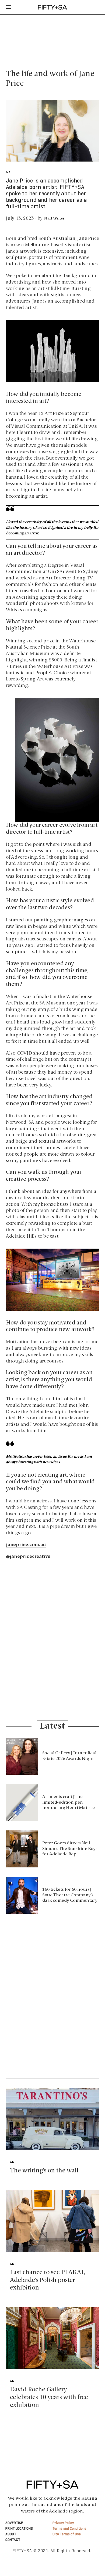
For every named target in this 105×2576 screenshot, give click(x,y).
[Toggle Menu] (9, 7)
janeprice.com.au (26, 1545)
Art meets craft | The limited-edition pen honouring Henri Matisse (69, 1803)
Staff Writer (54, 219)
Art (9, 172)
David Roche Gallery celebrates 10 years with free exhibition (49, 2397)
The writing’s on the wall (44, 2171)
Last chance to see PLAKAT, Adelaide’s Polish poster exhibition (48, 2280)
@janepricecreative (28, 1557)
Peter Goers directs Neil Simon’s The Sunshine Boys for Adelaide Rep (70, 1849)
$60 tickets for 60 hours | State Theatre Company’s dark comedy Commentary (70, 1895)
